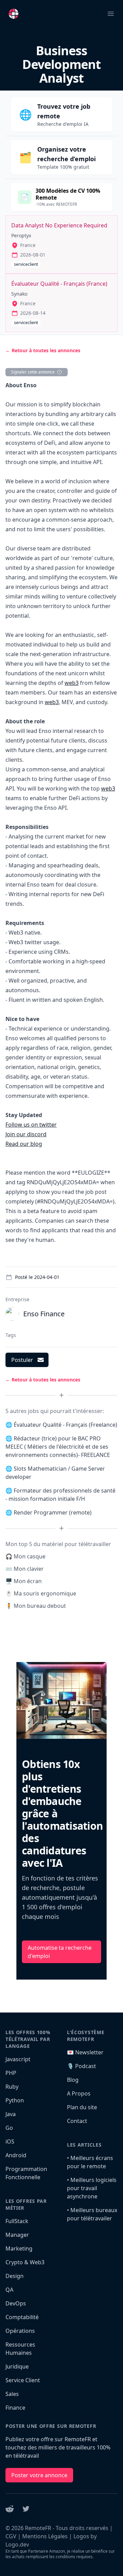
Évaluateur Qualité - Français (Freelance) (65, 1425)
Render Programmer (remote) (53, 1512)
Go (9, 2128)
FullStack (17, 2221)
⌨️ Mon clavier (25, 1569)
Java (11, 2114)
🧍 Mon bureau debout (36, 1606)
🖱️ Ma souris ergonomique (41, 1593)
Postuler (22, 1360)
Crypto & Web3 (25, 2262)
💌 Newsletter (85, 2052)
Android (16, 2155)
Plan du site (82, 2107)
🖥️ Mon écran (24, 1581)
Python (15, 2100)
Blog (73, 2080)
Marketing (19, 2248)
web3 (72, 683)
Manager (17, 2235)
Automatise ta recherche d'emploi (60, 1952)
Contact (77, 2121)
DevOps (16, 2303)
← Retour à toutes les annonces (43, 350)
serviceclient (26, 264)
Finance (15, 2408)
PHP (11, 2073)
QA (9, 2290)
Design (15, 2276)
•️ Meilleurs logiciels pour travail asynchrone (92, 2188)
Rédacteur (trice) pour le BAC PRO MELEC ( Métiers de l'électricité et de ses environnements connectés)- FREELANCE (58, 1447)
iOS (10, 2141)
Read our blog (24, 1144)
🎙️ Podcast (81, 2066)
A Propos (79, 2093)
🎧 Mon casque (25, 1556)
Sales (12, 2394)
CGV (11, 2536)
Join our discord (26, 1134)
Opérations (20, 2331)
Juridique (17, 2366)
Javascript (18, 2059)
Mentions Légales (45, 2536)
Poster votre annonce (39, 2475)
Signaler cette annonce (33, 372)
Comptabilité (22, 2317)
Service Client (23, 2380)
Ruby (12, 2087)
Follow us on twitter (31, 1125)
